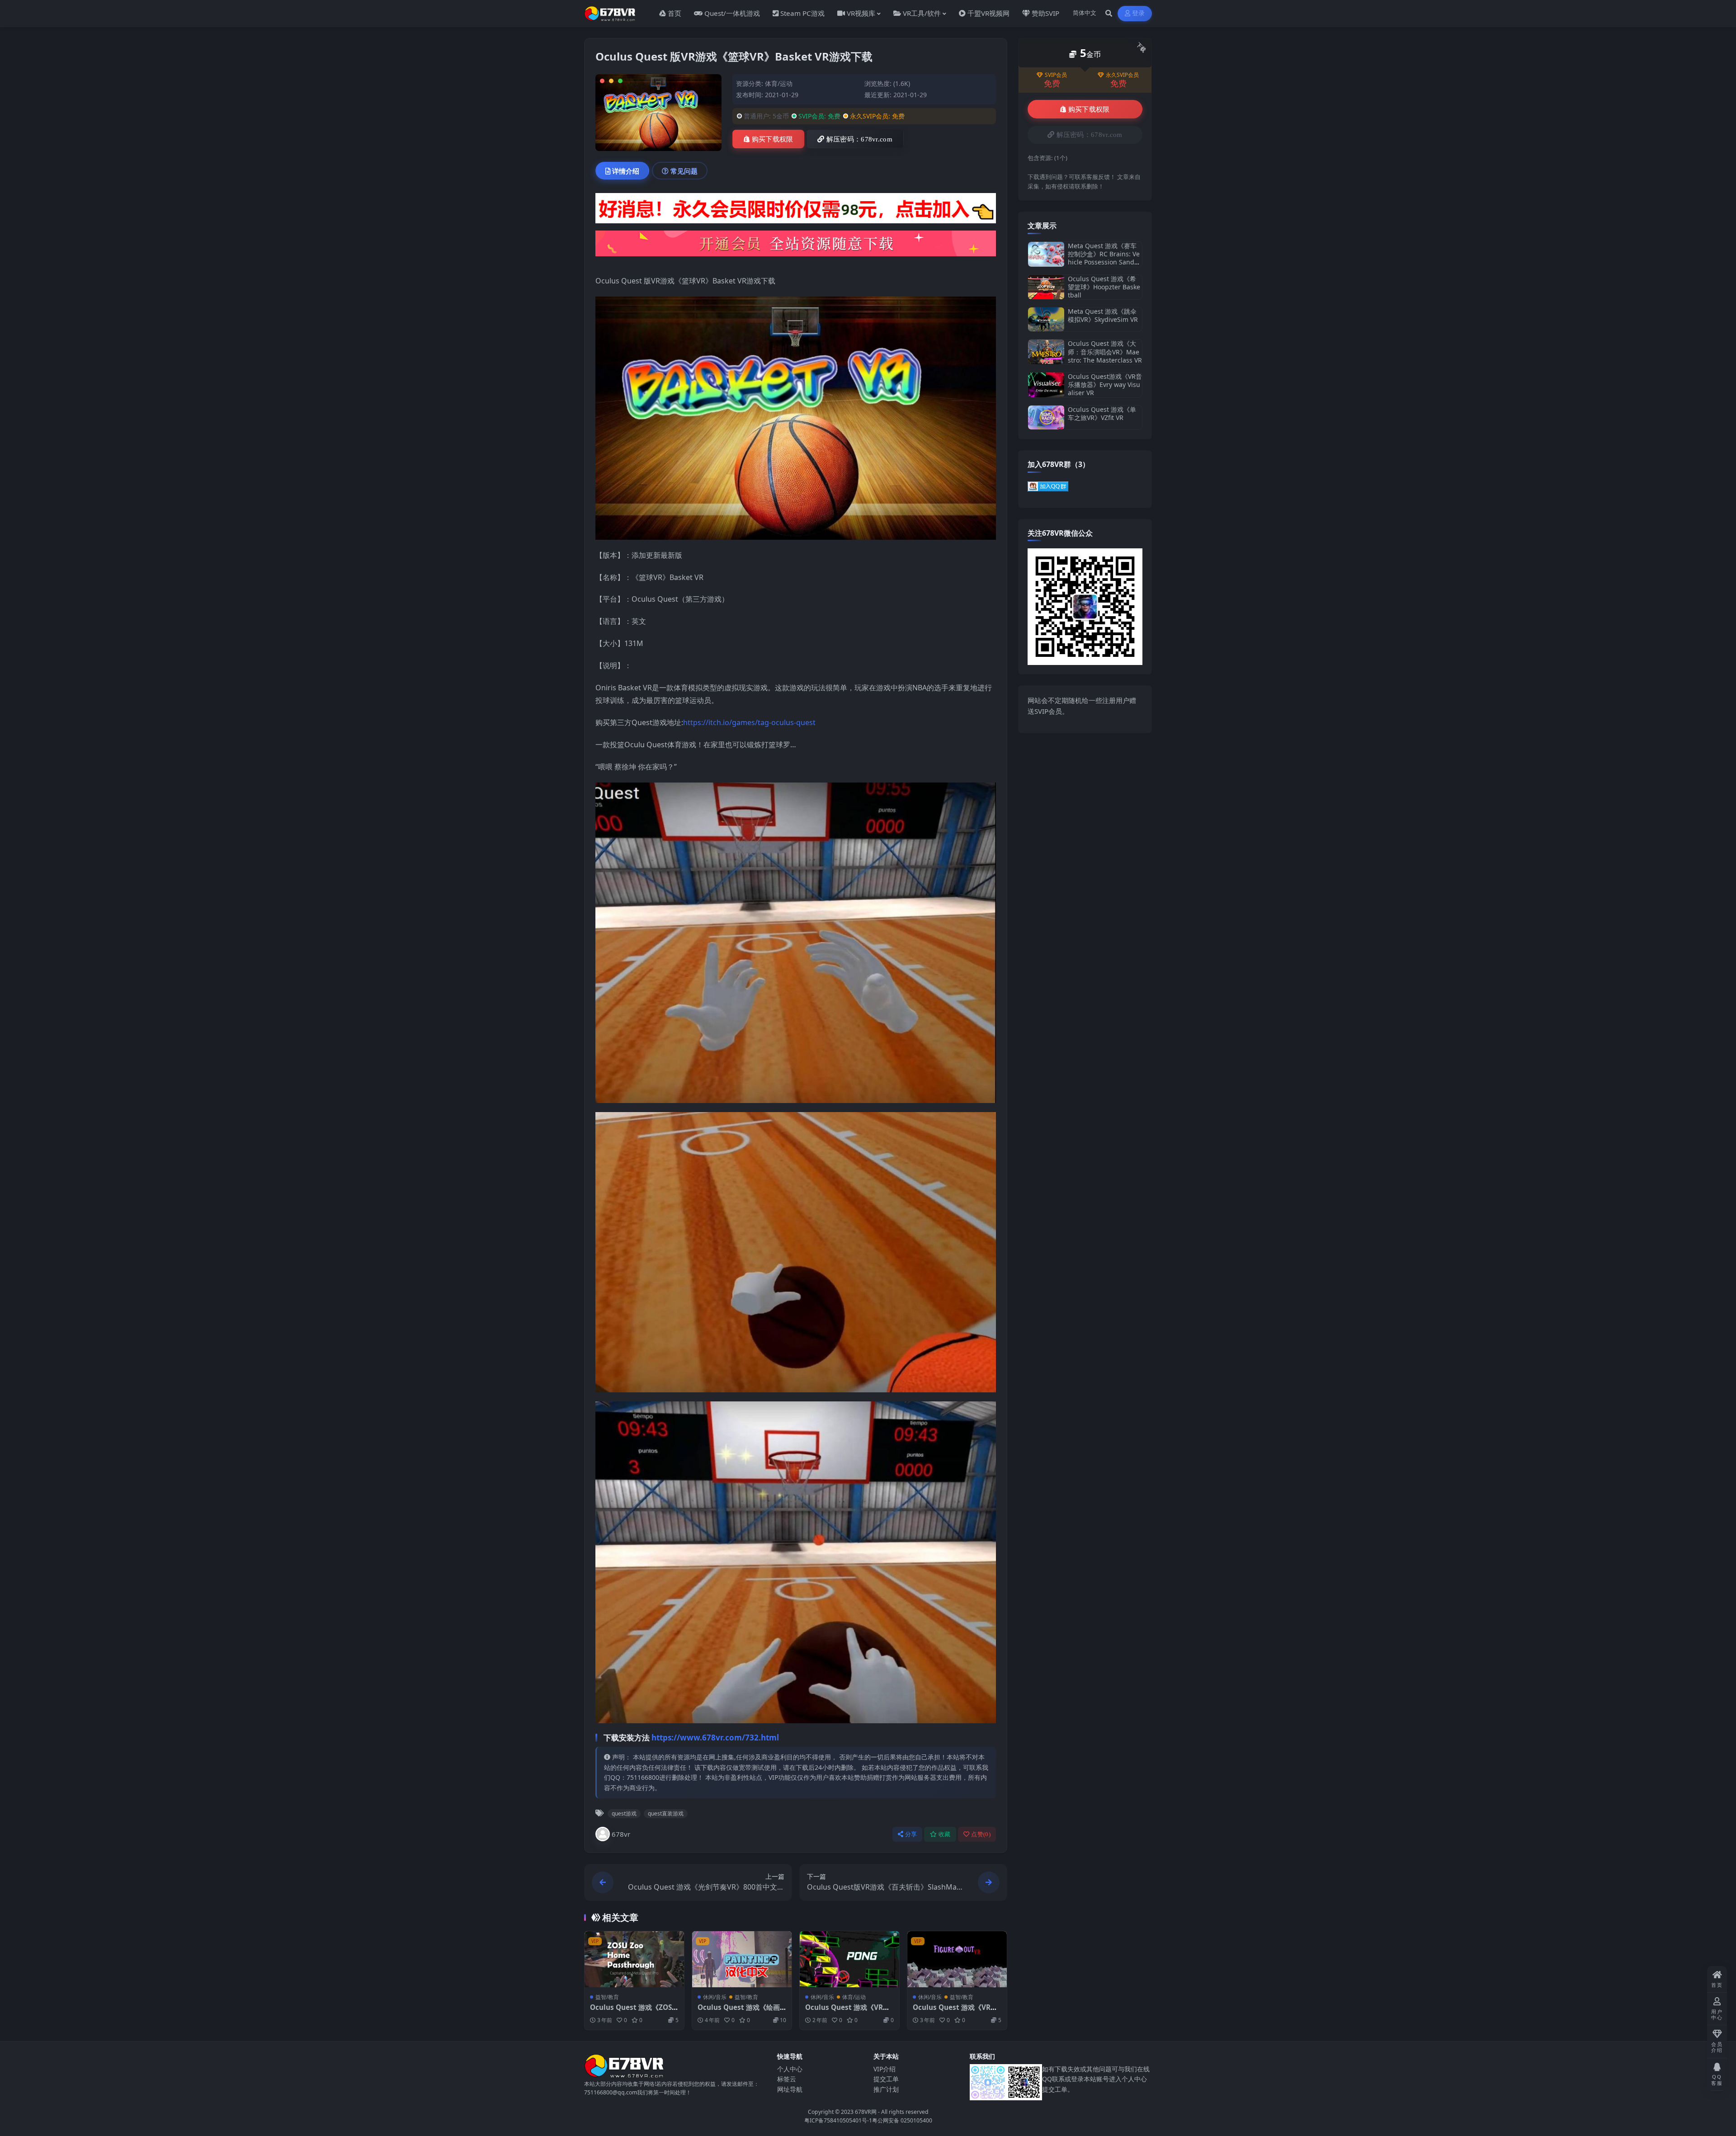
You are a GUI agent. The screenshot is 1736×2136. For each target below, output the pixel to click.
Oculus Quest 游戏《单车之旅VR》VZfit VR (1102, 413)
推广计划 (886, 2089)
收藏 (945, 1834)
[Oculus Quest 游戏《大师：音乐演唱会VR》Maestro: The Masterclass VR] (1046, 352)
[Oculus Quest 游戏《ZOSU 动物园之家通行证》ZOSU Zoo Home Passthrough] (634, 1959)
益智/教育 (607, 1997)
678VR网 (866, 2112)
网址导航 (790, 2089)
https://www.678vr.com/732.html (715, 1738)
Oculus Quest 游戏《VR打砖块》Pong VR (847, 2012)
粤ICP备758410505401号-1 (838, 2120)
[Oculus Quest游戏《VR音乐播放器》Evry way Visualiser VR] (1046, 385)
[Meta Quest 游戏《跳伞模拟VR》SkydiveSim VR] (1046, 319)
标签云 (787, 2079)
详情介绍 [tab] (626, 171)
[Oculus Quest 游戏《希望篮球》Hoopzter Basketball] (1046, 287)
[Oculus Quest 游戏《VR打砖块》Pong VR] (849, 1959)
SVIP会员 (1056, 75)
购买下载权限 (773, 139)
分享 (911, 1834)
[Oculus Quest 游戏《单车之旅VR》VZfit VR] (1046, 417)
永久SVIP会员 (1122, 75)
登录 (1139, 13)
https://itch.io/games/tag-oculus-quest (749, 722)
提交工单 (886, 2079)
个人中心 (790, 2069)
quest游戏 (624, 1813)
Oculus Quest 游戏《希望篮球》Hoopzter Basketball (1104, 287)
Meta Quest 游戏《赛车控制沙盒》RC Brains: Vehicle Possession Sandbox (1105, 258)
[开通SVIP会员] (796, 246)
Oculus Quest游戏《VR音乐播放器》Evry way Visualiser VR (1105, 384)
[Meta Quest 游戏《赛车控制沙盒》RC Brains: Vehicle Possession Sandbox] (1046, 254)
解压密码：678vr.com (859, 139)
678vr (621, 1834)
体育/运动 (779, 83)
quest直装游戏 (666, 1813)
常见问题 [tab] (684, 171)
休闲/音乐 (715, 1997)
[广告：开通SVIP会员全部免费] (796, 211)
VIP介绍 (885, 2069)
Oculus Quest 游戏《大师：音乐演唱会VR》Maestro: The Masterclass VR (1105, 351)
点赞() (981, 1834)
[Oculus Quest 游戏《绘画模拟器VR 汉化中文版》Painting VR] (742, 1959)
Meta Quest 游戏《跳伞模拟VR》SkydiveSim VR (1103, 315)
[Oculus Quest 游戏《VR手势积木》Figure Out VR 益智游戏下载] (957, 1959)
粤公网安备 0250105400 (902, 2120)
